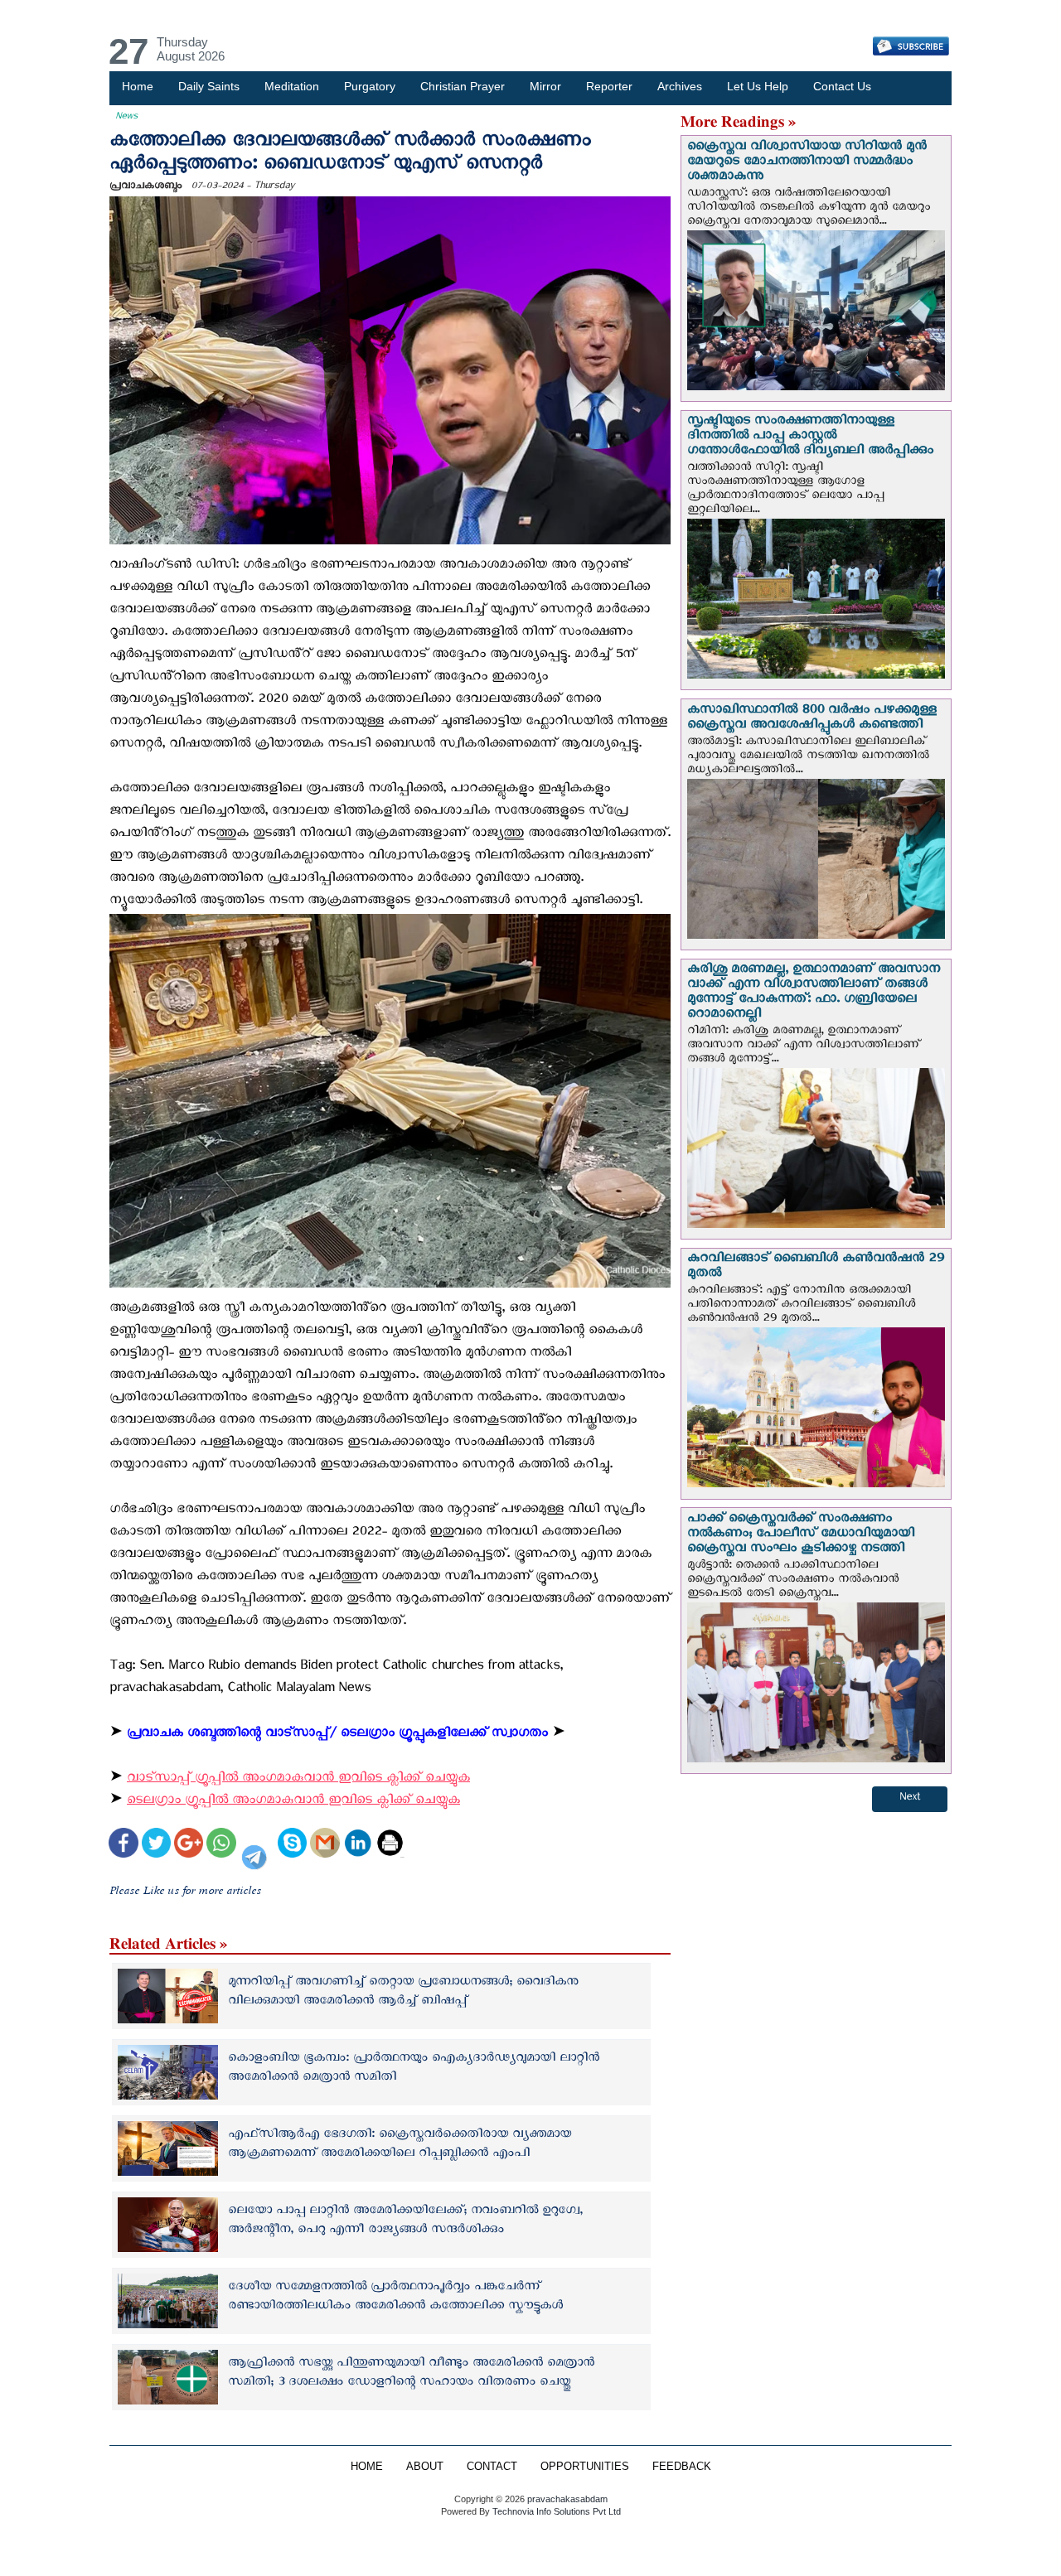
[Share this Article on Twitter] (156, 1845)
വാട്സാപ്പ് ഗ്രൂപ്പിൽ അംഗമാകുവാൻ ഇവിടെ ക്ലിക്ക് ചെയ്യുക (298, 1780)
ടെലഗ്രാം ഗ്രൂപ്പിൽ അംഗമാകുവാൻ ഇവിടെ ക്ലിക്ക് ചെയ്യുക (293, 1803)
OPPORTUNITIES (585, 2467)
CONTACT (492, 2467)
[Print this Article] (390, 1845)
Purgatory (370, 86)
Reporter (609, 86)
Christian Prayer (463, 86)
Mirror (545, 86)
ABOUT (425, 2467)
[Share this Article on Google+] (189, 1845)
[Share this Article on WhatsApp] (221, 1845)
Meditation (292, 86)
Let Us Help (758, 86)
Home (138, 86)
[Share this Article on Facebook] (123, 1845)
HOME (367, 2467)
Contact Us (842, 86)
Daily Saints (209, 86)
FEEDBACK (682, 2467)
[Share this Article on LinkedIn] (358, 1845)
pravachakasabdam (567, 2499)
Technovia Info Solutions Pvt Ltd (555, 2511)
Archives (680, 86)
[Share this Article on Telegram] (257, 1845)
